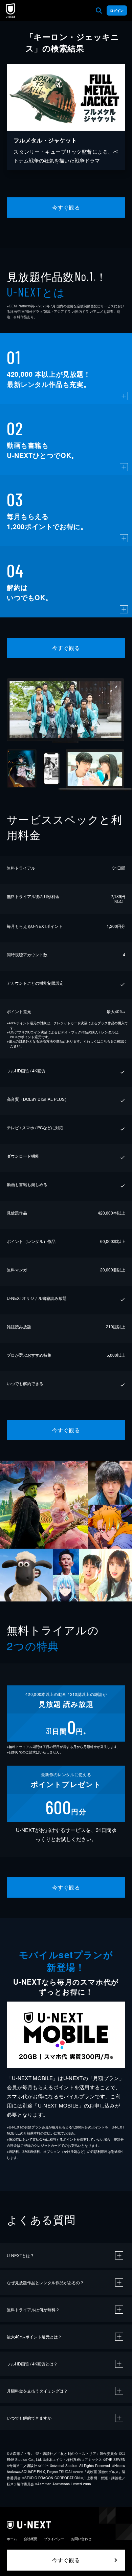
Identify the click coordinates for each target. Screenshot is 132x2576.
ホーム (12, 2539)
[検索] (99, 10)
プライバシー (54, 2539)
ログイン (117, 10)
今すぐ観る (66, 207)
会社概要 (30, 2539)
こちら (105, 1041)
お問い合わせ (81, 2539)
